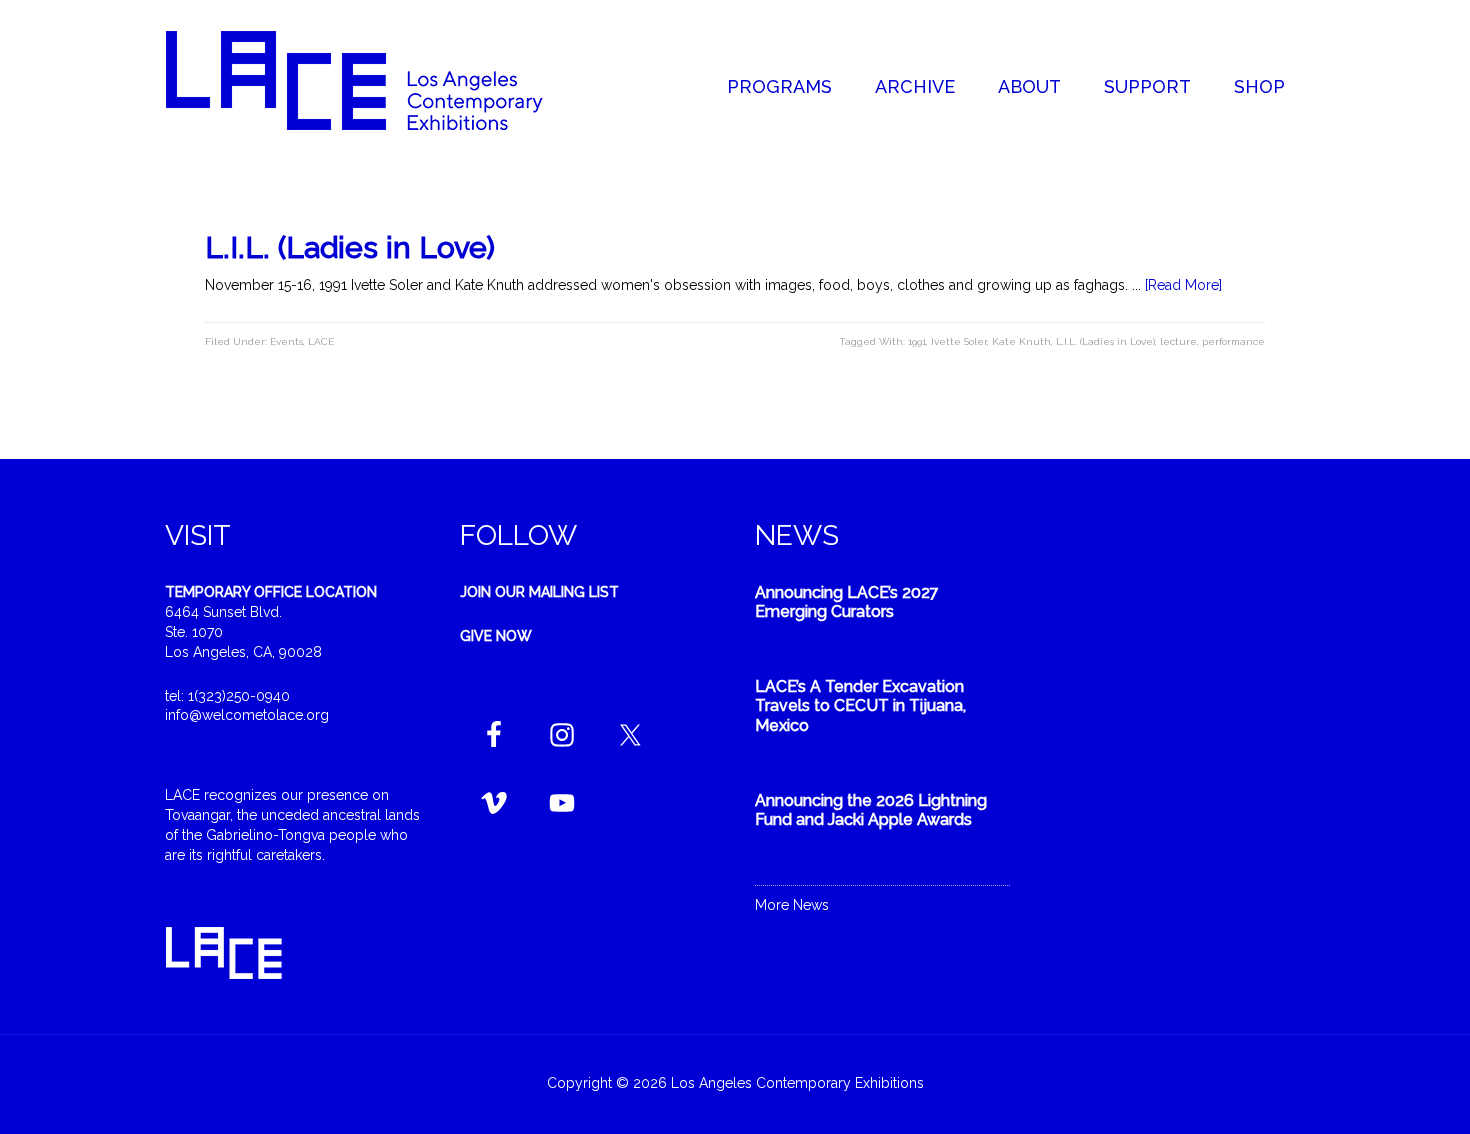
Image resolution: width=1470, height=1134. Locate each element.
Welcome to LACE (375, 80)
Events (286, 341)
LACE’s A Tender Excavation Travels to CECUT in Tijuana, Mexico (860, 705)
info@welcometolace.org (247, 715)
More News (792, 905)
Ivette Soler (959, 341)
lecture (1178, 341)
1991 (917, 341)
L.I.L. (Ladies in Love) (350, 247)
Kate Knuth (1021, 341)
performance (1233, 341)
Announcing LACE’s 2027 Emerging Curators (847, 602)
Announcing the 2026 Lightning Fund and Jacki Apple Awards (871, 810)
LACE (321, 341)
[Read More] (1183, 285)
